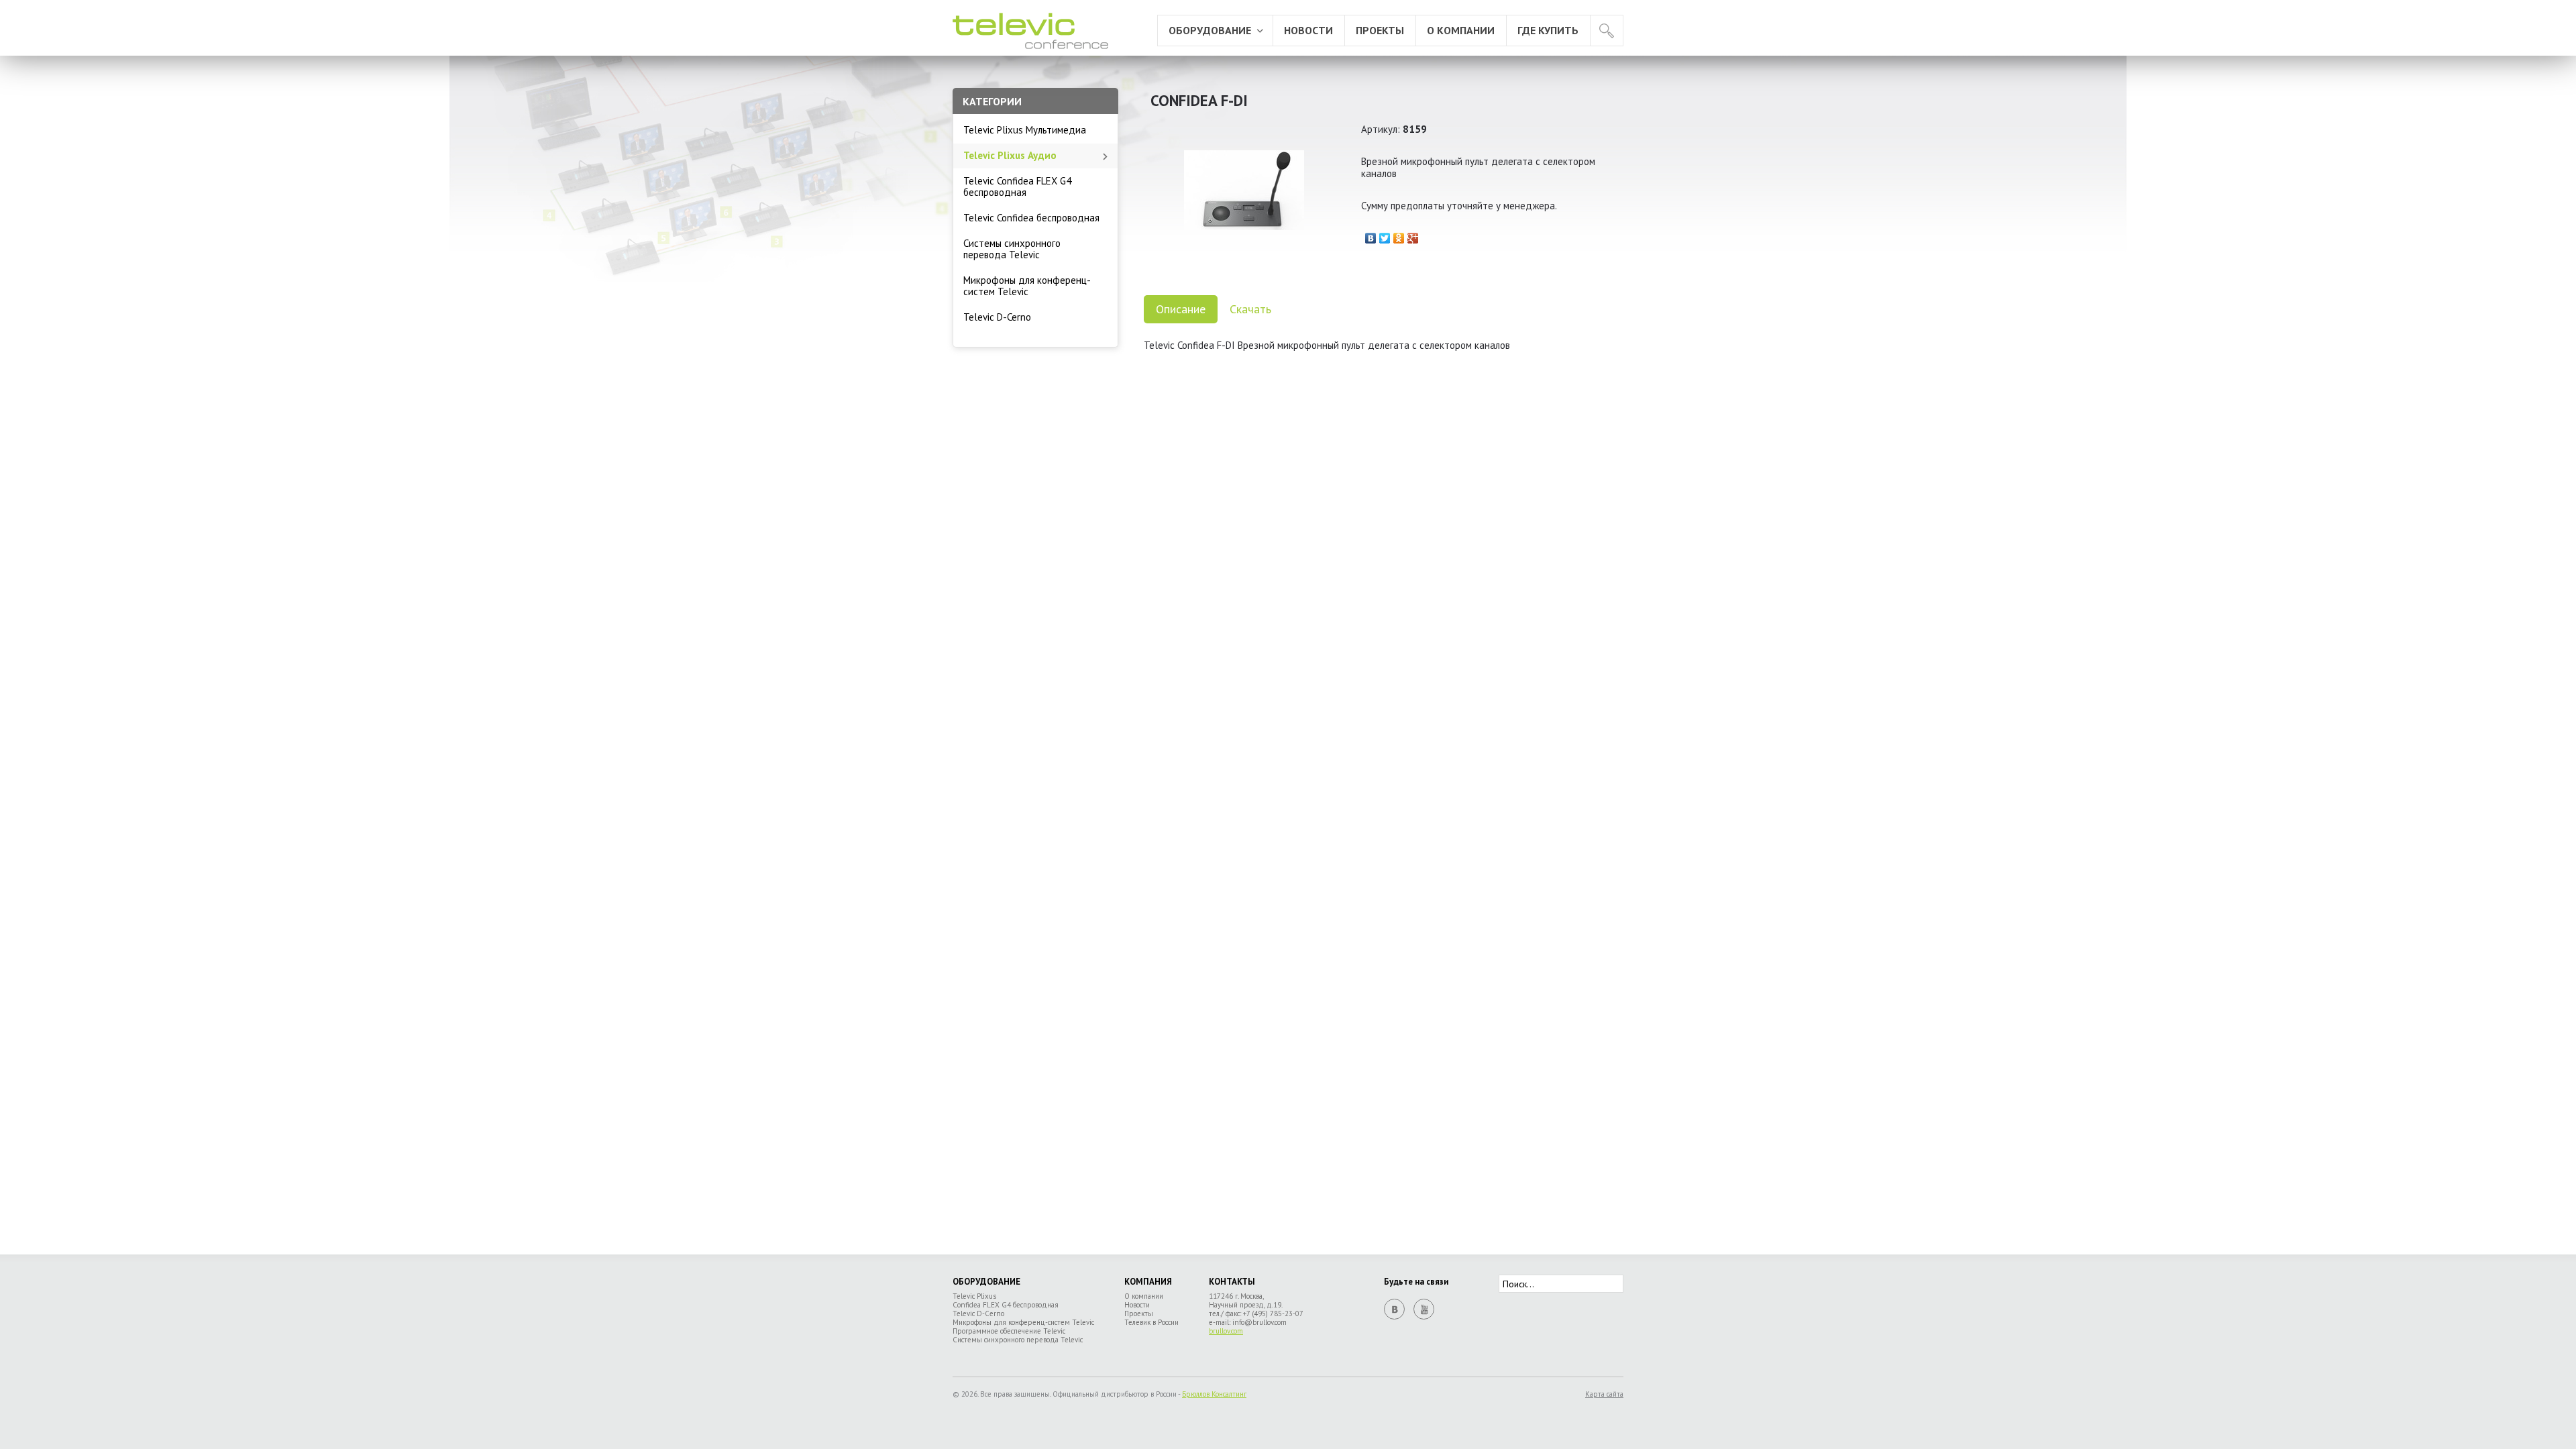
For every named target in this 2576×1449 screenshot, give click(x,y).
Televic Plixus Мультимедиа (1025, 130)
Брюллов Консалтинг (1214, 1394)
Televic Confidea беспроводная (1031, 218)
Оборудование (1210, 30)
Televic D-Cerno (997, 317)
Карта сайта (1604, 1394)
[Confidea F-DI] (1244, 254)
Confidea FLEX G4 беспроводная (1006, 1305)
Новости (1308, 30)
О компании (1461, 30)
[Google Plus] (1413, 235)
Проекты (1380, 30)
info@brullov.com (1259, 1322)
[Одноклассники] (1399, 235)
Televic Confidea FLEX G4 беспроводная (1017, 186)
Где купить (1548, 30)
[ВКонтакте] (1371, 235)
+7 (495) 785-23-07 (1273, 1313)
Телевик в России (1151, 1322)
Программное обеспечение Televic (1009, 1331)
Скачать (1250, 309)
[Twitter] (1385, 235)
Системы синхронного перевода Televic (1012, 249)
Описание (1181, 309)
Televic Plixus (974, 1296)
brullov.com (1226, 1331)
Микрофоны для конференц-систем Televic (1027, 286)
